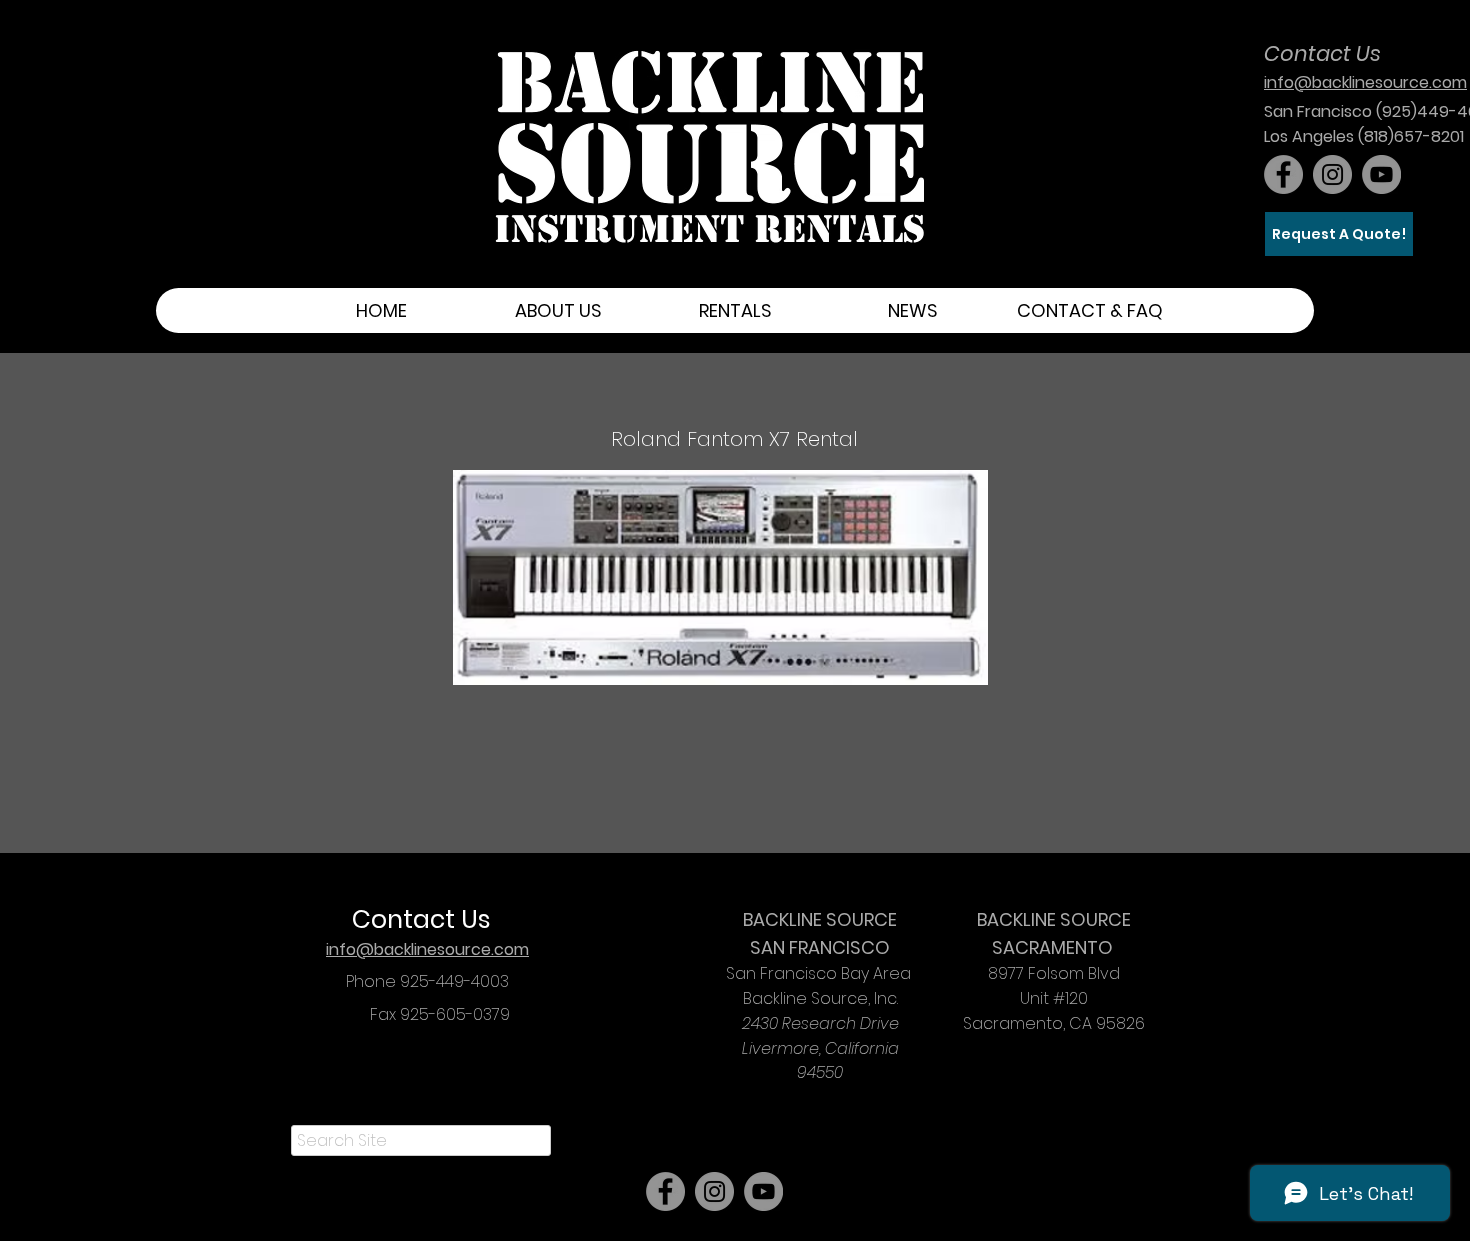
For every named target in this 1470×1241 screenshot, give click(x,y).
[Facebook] (1283, 174)
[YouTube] (1381, 174)
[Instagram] (1332, 174)
